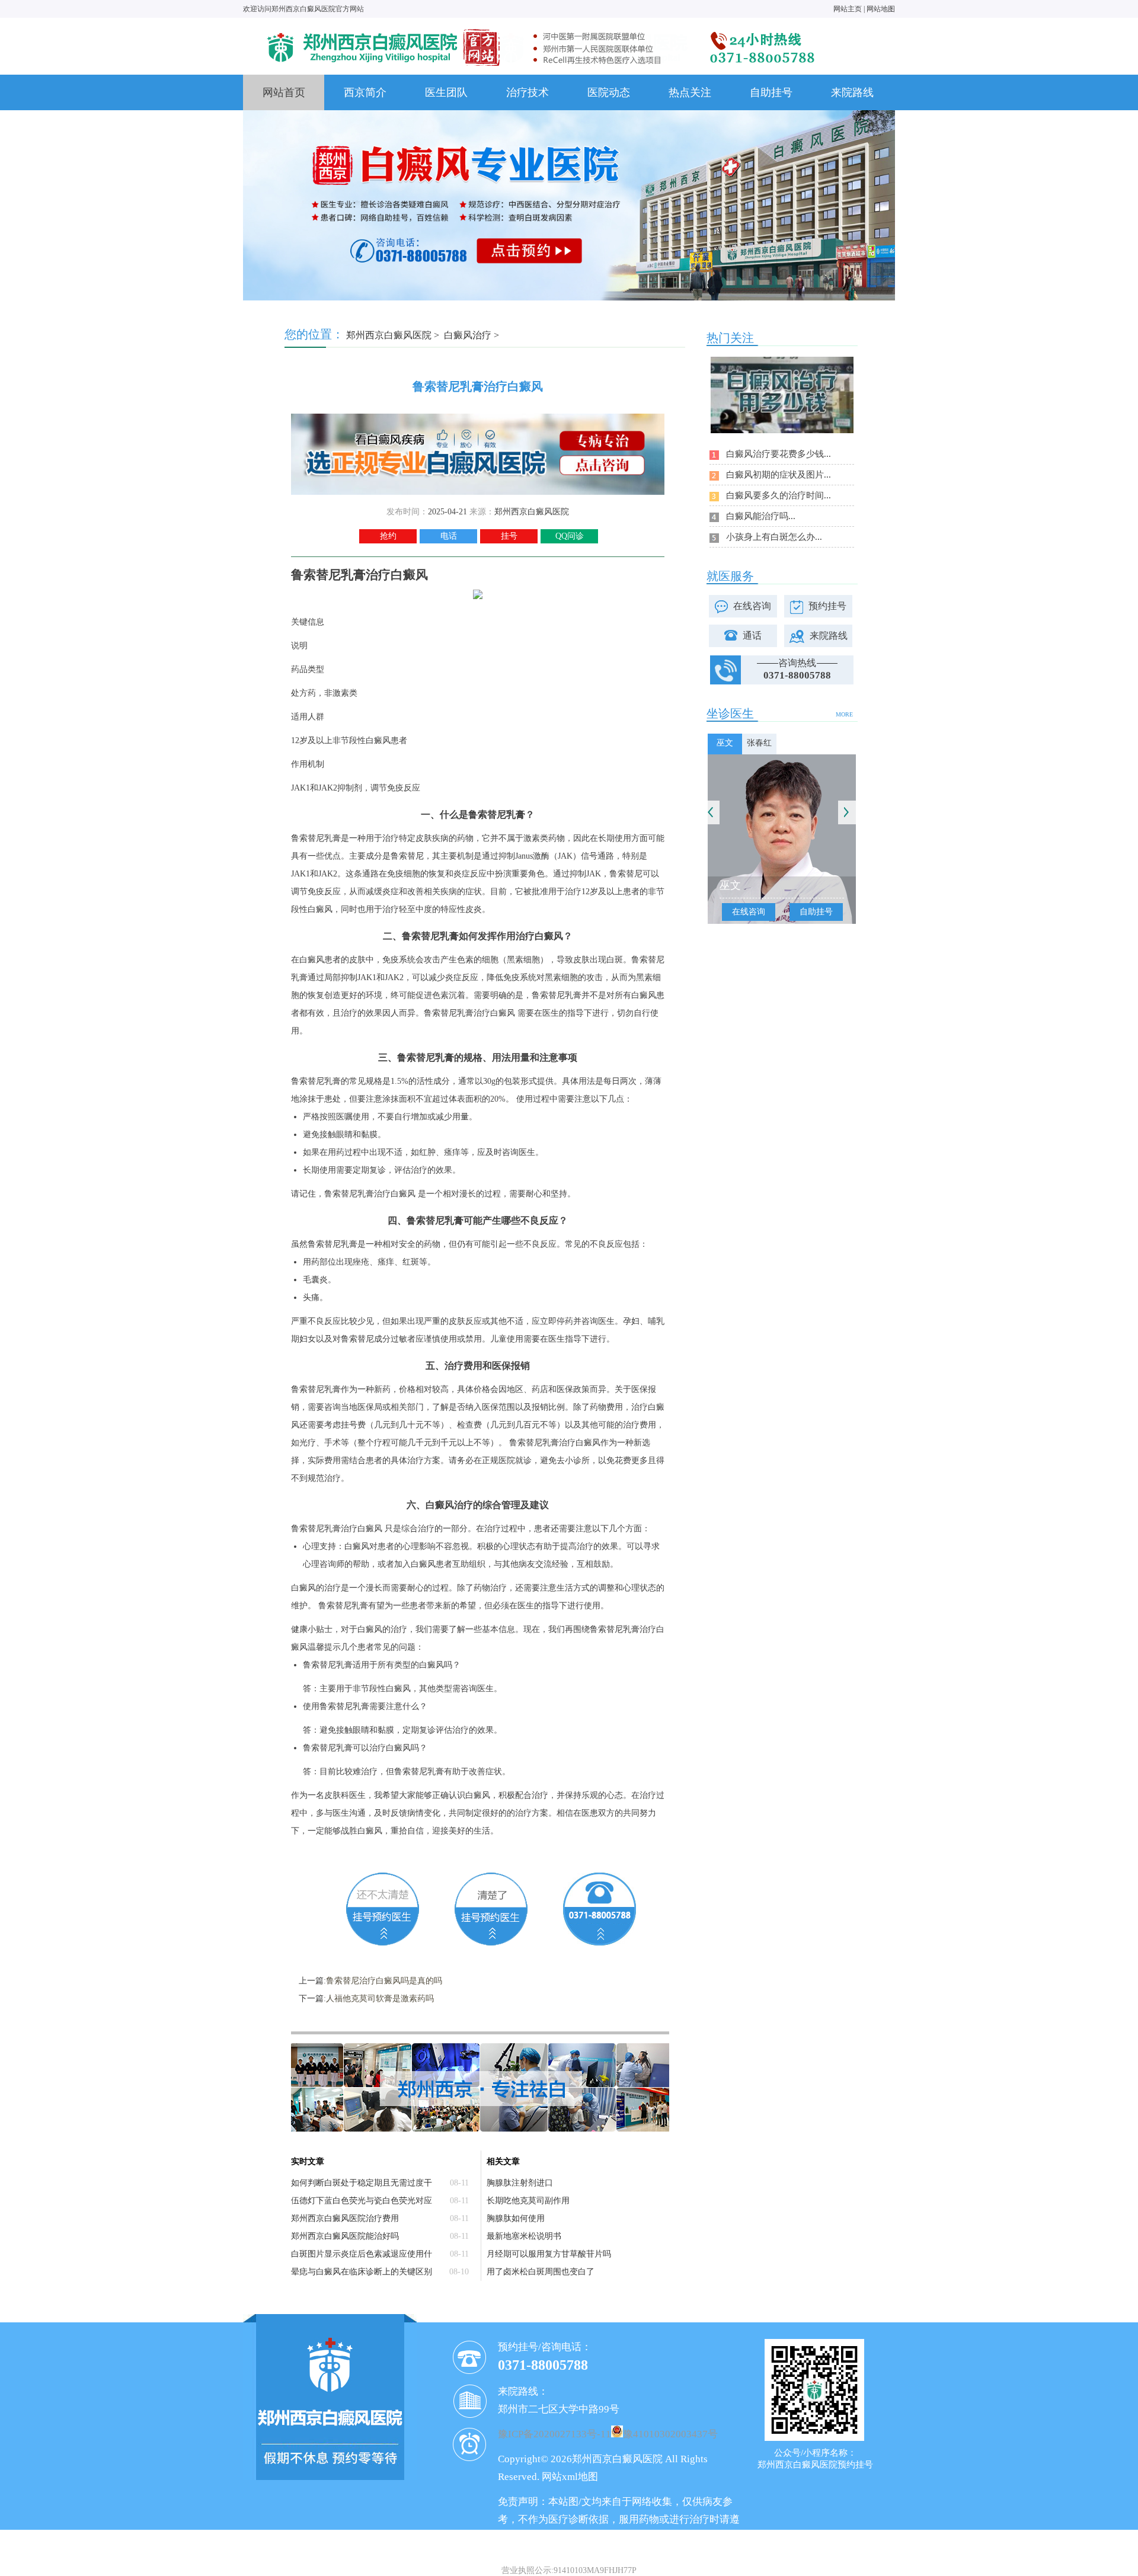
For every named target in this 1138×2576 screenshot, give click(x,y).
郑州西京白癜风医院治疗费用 (345, 2218)
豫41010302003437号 (670, 2434)
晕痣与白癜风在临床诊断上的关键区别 (362, 2272)
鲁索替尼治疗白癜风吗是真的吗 (384, 1981)
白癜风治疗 (468, 335)
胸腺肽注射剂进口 (520, 2183)
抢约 (388, 536)
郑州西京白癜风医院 (389, 335)
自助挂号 (771, 92)
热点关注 (690, 92)
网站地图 (881, 9)
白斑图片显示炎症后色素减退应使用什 (362, 2254)
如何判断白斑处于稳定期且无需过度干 (362, 2183)
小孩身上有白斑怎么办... (774, 537)
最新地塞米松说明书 (524, 2236)
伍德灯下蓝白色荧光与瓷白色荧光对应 (362, 2201)
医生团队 (446, 92)
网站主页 (848, 9)
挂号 (509, 536)
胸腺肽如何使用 (516, 2218)
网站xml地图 (570, 2477)
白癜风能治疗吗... (761, 516)
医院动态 (609, 92)
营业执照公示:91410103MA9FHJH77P (569, 2570)
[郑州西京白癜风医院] (539, 28)
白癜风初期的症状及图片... (779, 475)
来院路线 (852, 92)
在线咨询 (752, 606)
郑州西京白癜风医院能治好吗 (345, 2236)
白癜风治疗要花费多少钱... (779, 454)
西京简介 (365, 92)
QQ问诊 (570, 536)
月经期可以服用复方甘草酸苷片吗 (549, 2254)
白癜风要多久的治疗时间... (779, 495)
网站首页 (284, 92)
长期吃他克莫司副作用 (528, 2201)
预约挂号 (827, 606)
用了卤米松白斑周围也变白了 (541, 2272)
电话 (449, 536)
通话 (752, 636)
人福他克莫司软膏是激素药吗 (380, 1999)
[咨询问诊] (478, 418)
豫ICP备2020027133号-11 (554, 2434)
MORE (844, 714)
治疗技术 (528, 92)
